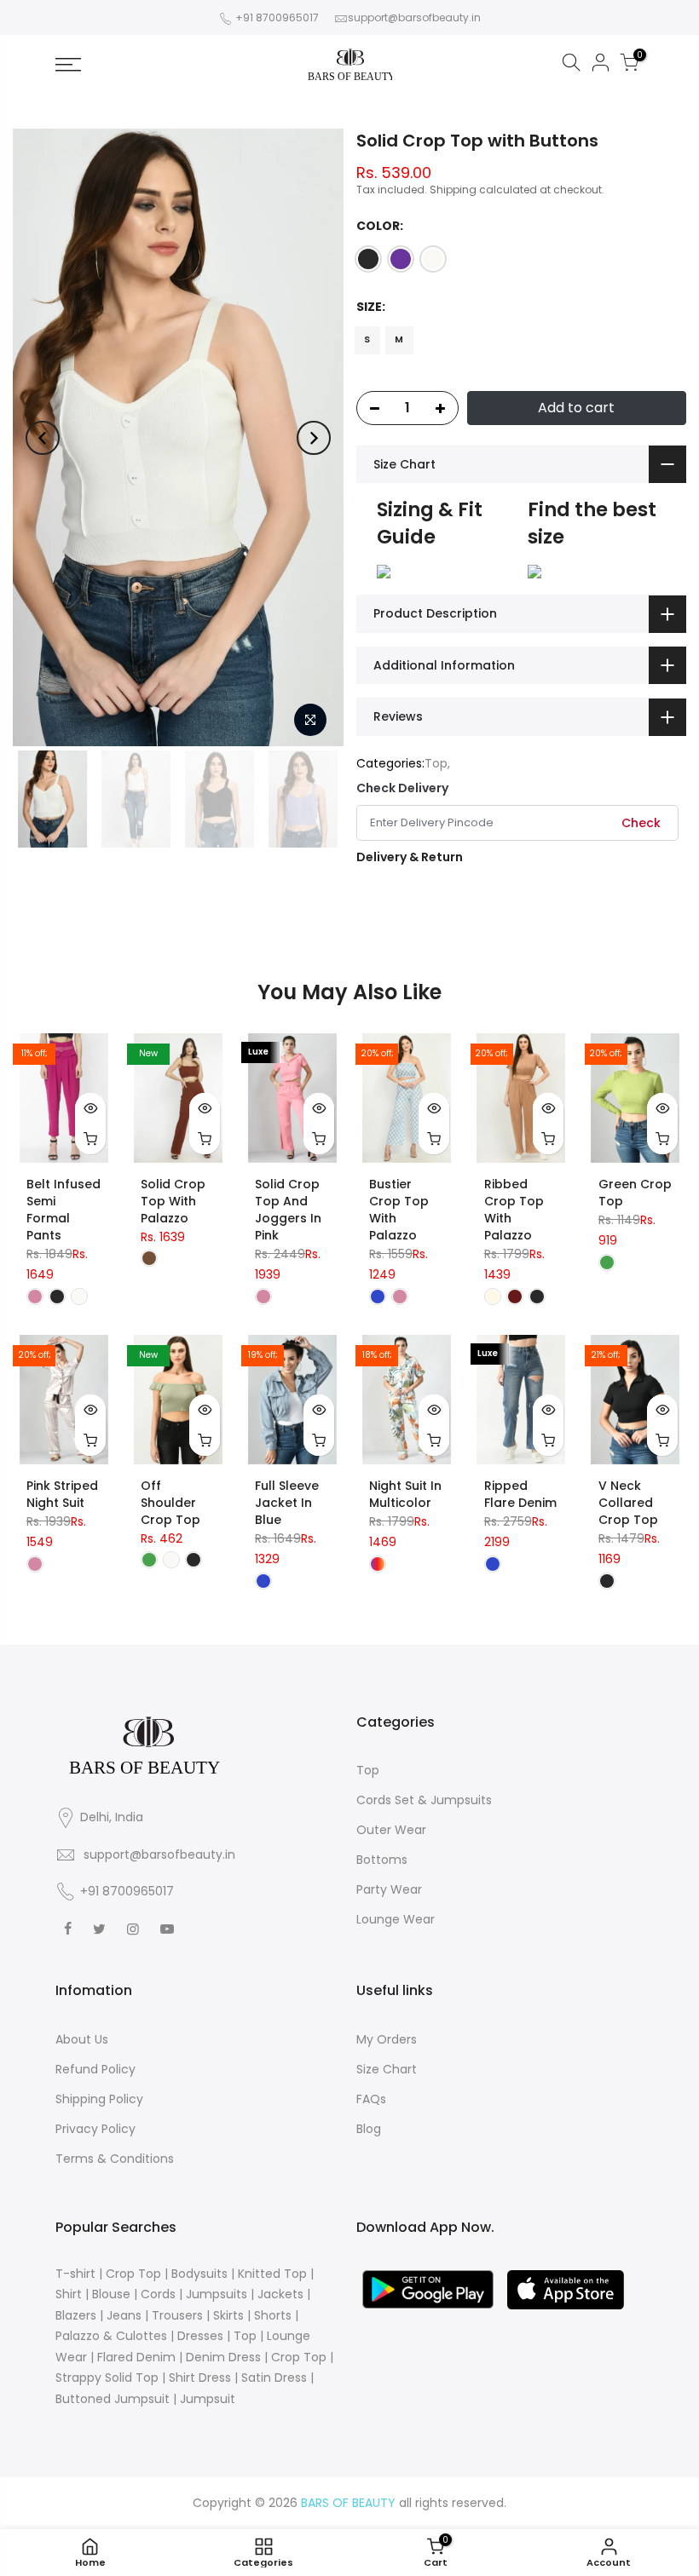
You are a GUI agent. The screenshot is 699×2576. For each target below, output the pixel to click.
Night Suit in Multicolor (405, 1494)
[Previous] (43, 438)
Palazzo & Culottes (111, 2336)
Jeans (124, 2315)
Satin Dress (274, 2378)
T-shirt (75, 2274)
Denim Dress (223, 2357)
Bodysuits (199, 2274)
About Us (82, 2039)
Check (641, 823)
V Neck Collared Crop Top (628, 1503)
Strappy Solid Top (107, 2378)
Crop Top (133, 2274)
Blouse (111, 2294)
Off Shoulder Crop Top (170, 1503)
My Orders (387, 2039)
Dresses (200, 2336)
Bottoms (382, 1860)
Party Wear (389, 1889)
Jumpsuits (217, 2294)
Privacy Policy (95, 2129)
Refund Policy (95, 2069)
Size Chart (387, 2069)
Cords (158, 2294)
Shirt (69, 2294)
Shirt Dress (200, 2378)
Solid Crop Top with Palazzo (173, 1201)
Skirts (228, 2315)
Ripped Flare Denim (520, 1494)
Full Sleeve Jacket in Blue (287, 1503)
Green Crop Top (635, 1193)
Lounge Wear (396, 1919)
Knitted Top (272, 2274)
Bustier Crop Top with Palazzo (399, 1210)
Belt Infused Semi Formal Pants (64, 1210)
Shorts (273, 2315)
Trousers (177, 2315)
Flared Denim (136, 2357)
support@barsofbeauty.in (414, 17)
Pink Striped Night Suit (62, 1494)
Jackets (280, 2294)
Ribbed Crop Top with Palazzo (514, 1210)
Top (436, 763)
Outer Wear (391, 1830)
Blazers (76, 2315)
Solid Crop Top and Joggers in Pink (288, 1210)
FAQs (371, 2099)
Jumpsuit (208, 2399)
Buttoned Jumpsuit (113, 2399)
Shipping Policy (99, 2099)
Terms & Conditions (115, 2159)
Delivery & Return (410, 857)
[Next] (314, 438)
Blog (369, 2129)
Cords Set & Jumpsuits (424, 1800)
